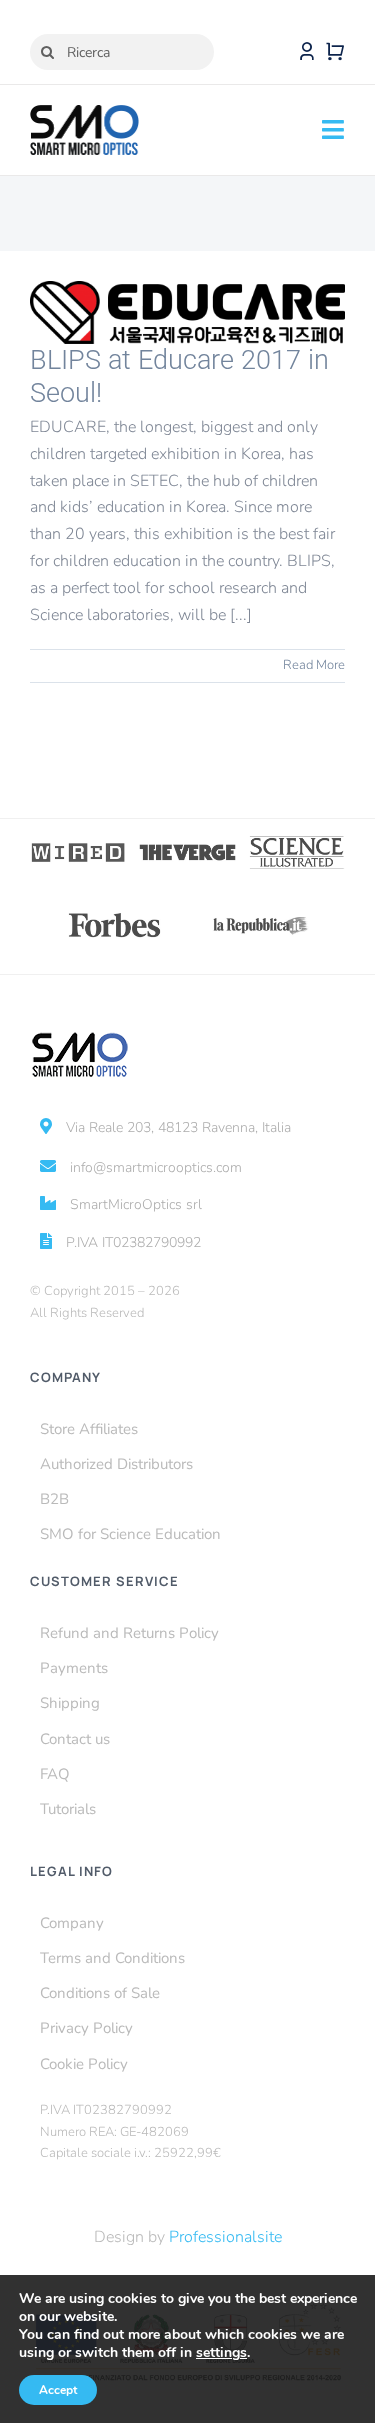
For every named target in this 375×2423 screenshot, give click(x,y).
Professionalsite (225, 2237)
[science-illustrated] (296, 842)
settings (221, 2353)
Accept (58, 2390)
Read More (314, 665)
